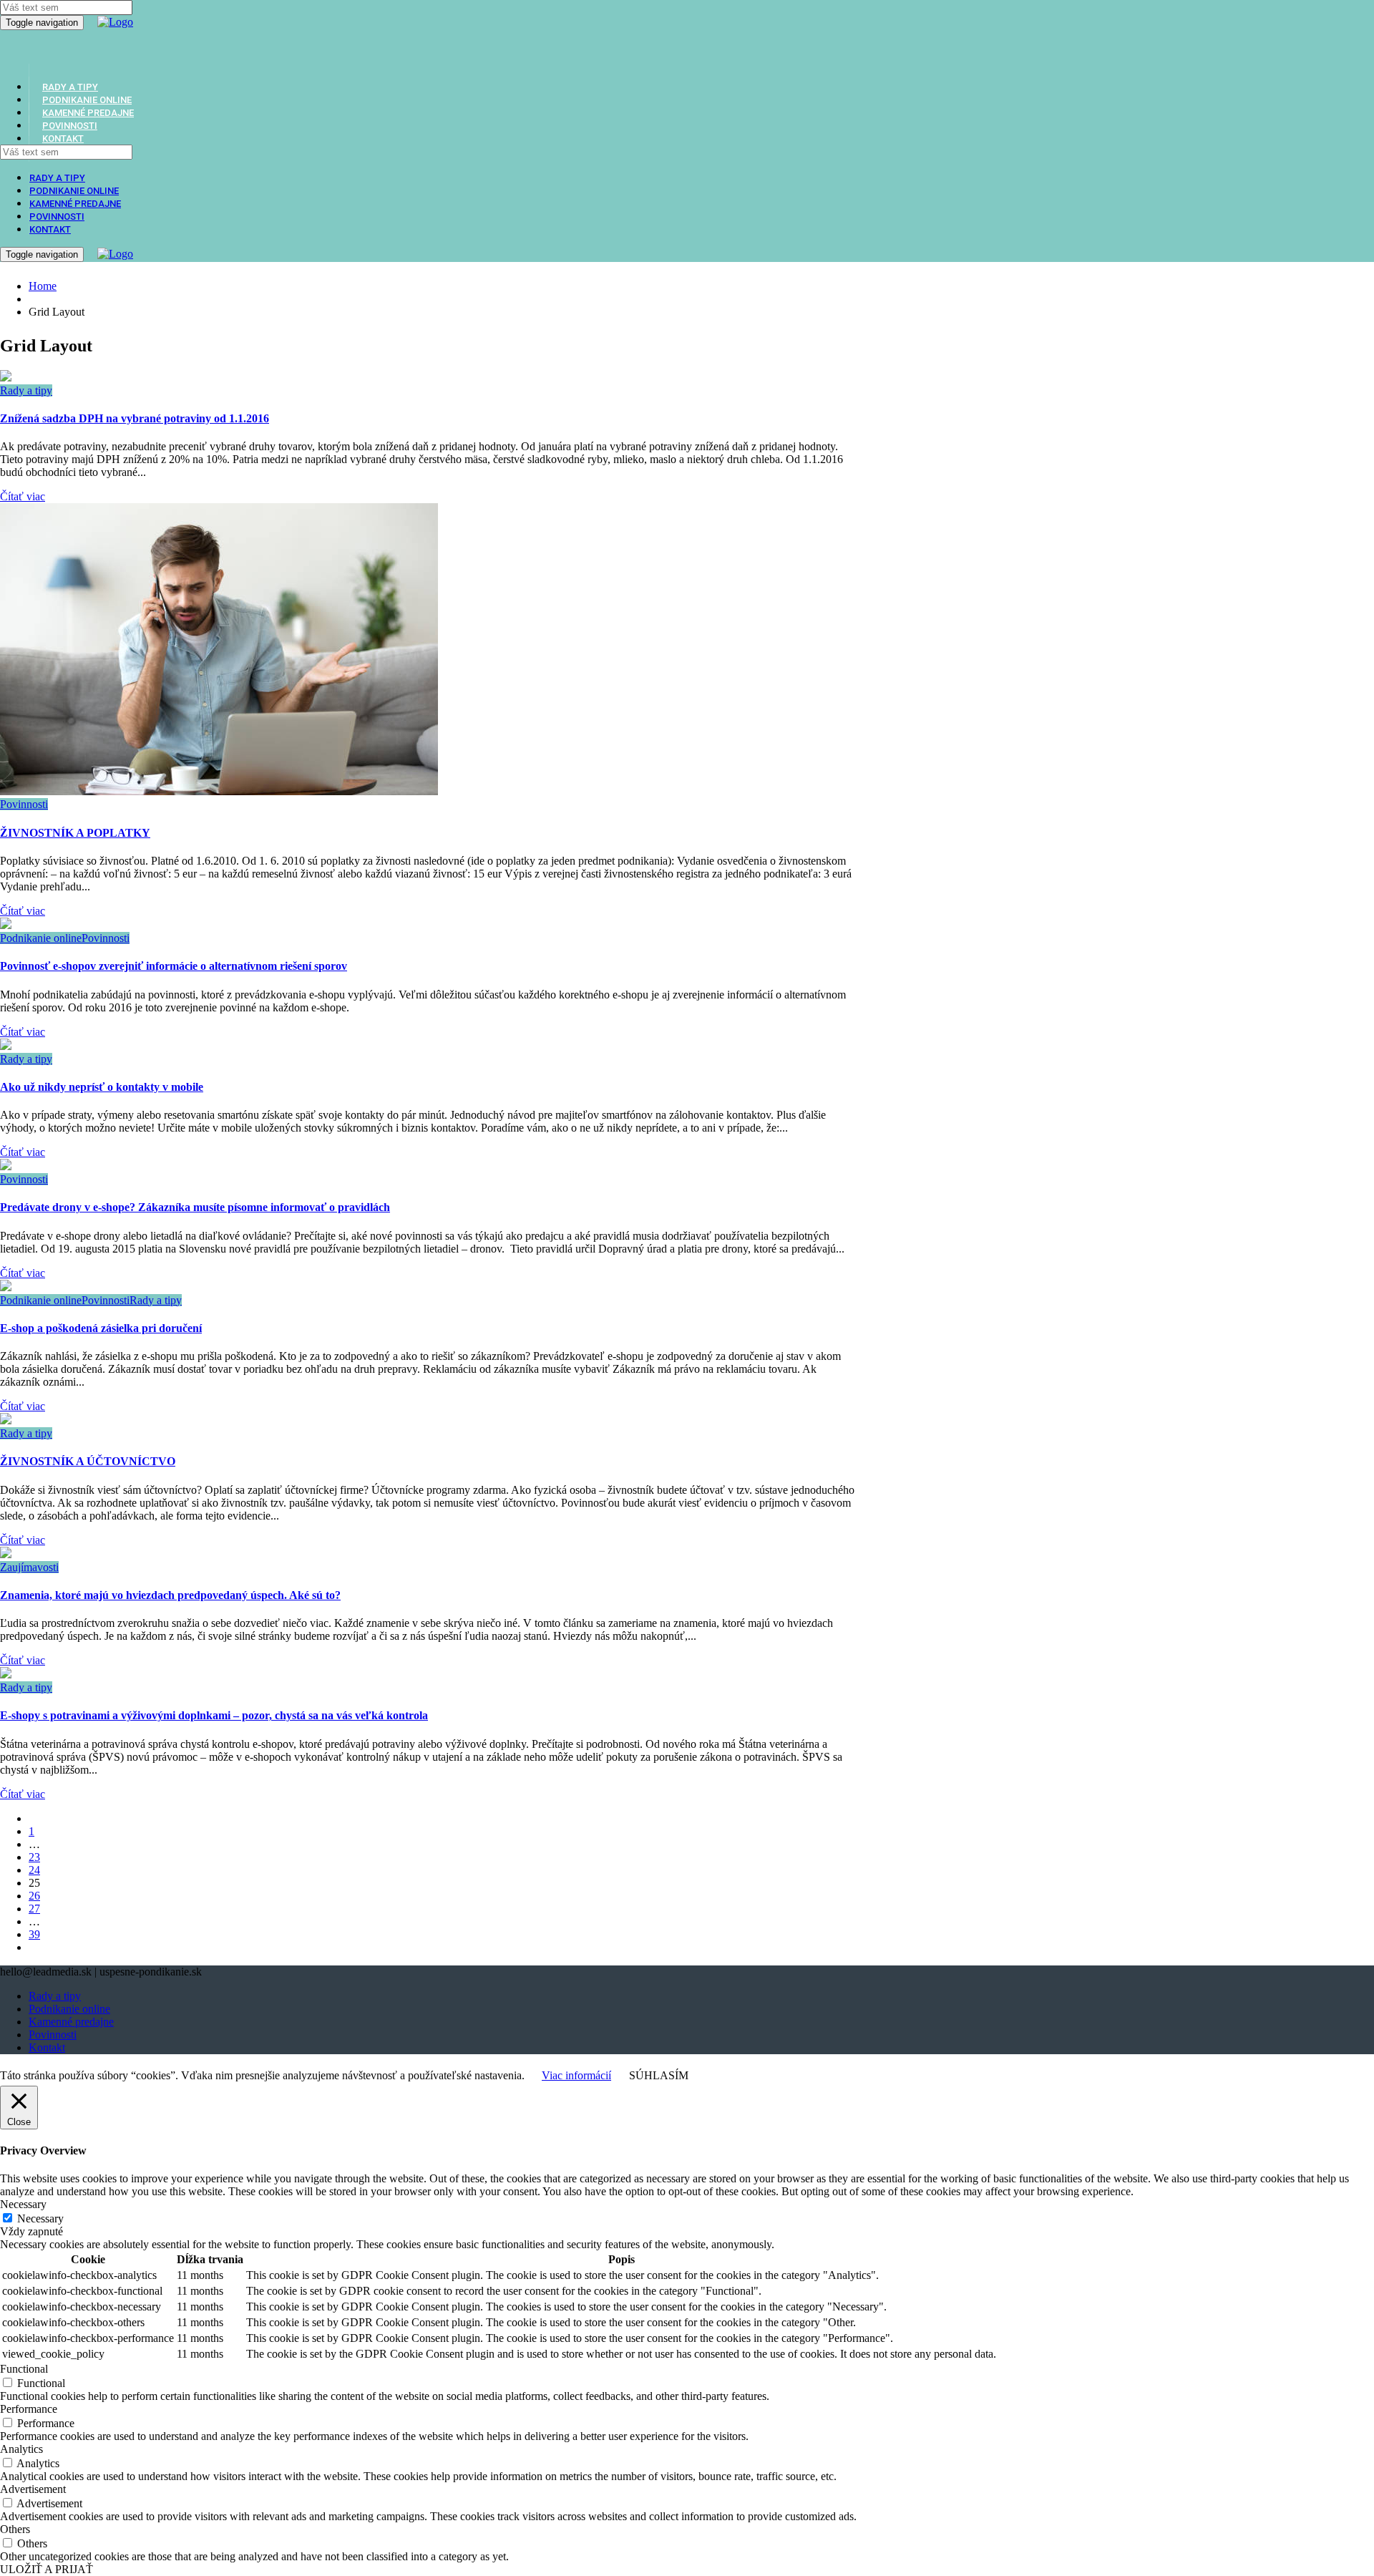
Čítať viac (23, 496)
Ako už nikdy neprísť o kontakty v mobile (102, 1087)
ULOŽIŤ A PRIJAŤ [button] (47, 2569)
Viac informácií (576, 2075)
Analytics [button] (21, 2449)
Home (43, 286)
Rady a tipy (57, 178)
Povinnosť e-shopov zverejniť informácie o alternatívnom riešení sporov (174, 966)
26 (34, 1896)
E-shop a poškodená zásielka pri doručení (101, 1328)
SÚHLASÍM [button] (659, 2075)
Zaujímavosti (29, 1567)
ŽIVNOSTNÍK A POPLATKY (75, 833)
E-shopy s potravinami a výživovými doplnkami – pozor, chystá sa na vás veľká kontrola (214, 1715)
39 (34, 1934)
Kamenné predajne (75, 204)
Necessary (40, 2218)
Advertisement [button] (33, 2489)
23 (34, 1857)
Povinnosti (57, 217)
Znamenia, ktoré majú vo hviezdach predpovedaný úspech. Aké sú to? (170, 1595)
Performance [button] (29, 2409)
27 (34, 1909)
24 (34, 1870)
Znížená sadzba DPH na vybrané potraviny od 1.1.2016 (135, 418)
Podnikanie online (74, 191)
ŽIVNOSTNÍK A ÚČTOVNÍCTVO (88, 1461)
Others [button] (15, 2529)
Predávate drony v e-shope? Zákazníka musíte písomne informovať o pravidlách (195, 1207)
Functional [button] (24, 2369)
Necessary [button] (23, 2204)
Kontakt (63, 138)
